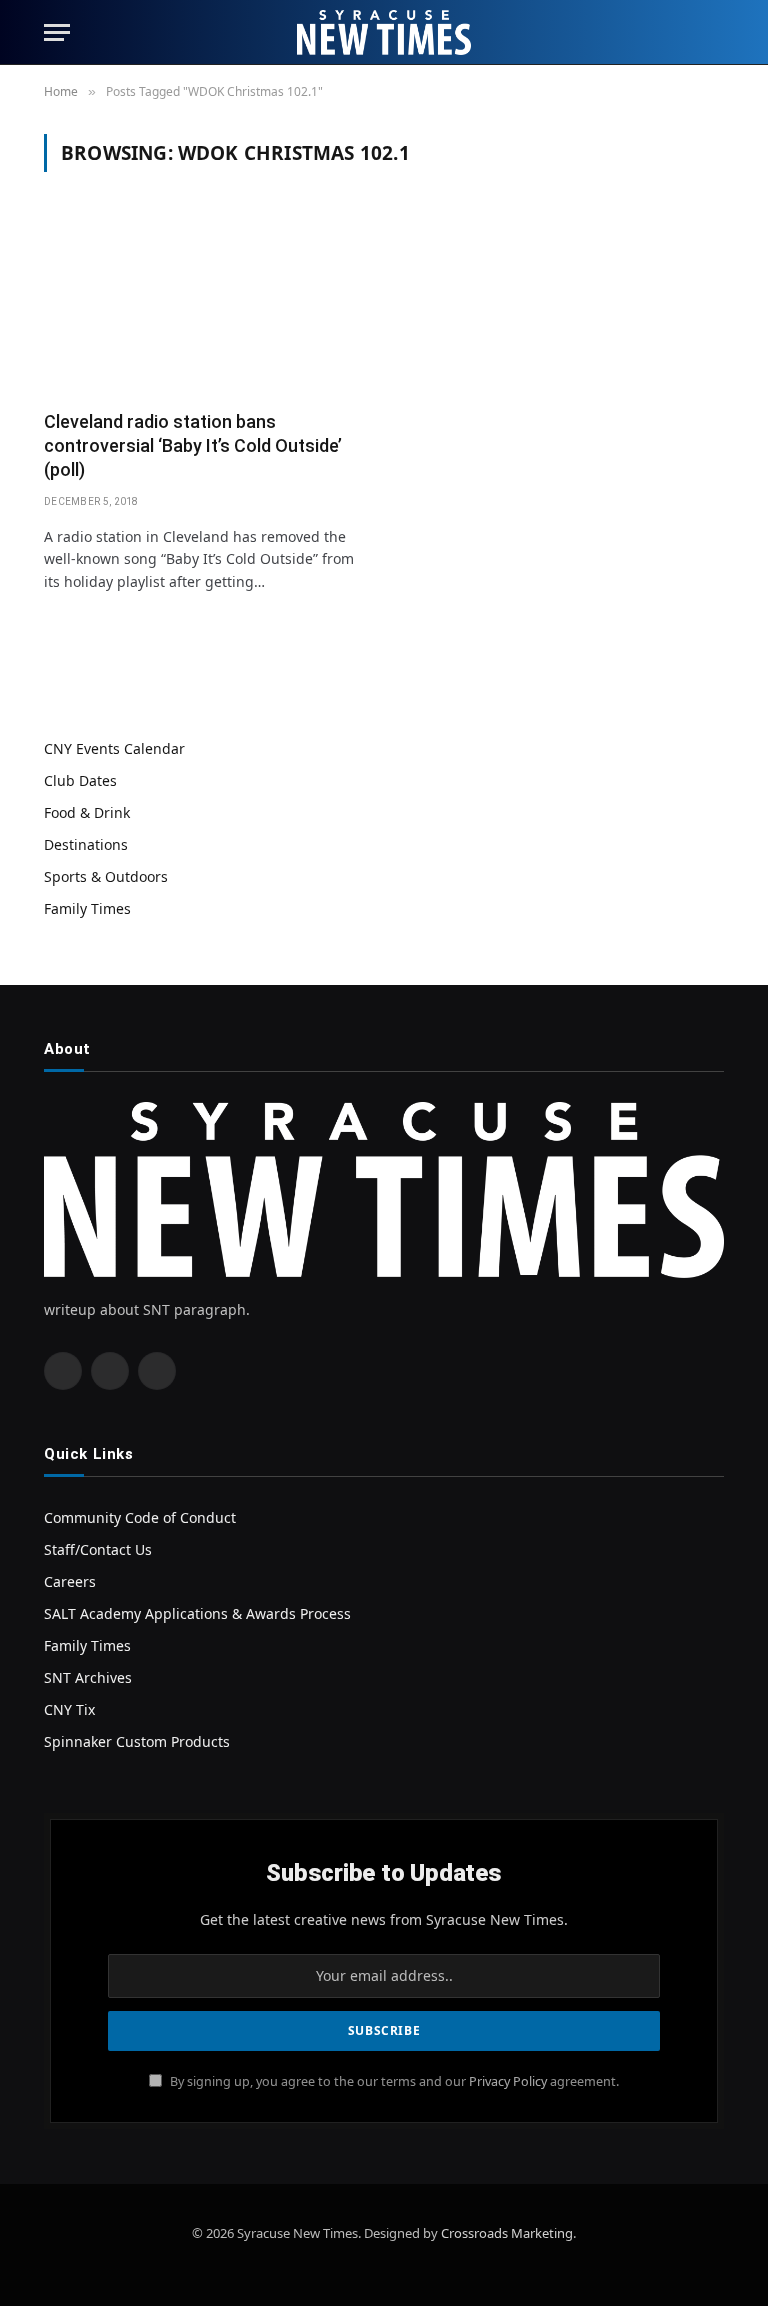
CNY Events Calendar (114, 748)
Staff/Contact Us (98, 1549)
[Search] (715, 32)
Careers (70, 1581)
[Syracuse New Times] (383, 32)
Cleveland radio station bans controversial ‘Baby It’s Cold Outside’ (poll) (193, 446)
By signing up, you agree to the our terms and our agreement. (393, 2081)
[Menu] (57, 32)
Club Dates (80, 780)
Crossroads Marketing (507, 2233)
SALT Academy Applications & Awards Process (197, 1613)
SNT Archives (88, 1677)
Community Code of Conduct (140, 1517)
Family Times (87, 908)
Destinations (86, 844)
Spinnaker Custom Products (137, 1741)
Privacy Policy (508, 2081)
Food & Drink (87, 812)
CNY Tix (69, 1709)
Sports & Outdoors (106, 876)
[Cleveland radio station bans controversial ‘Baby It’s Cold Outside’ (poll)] (205, 302)
